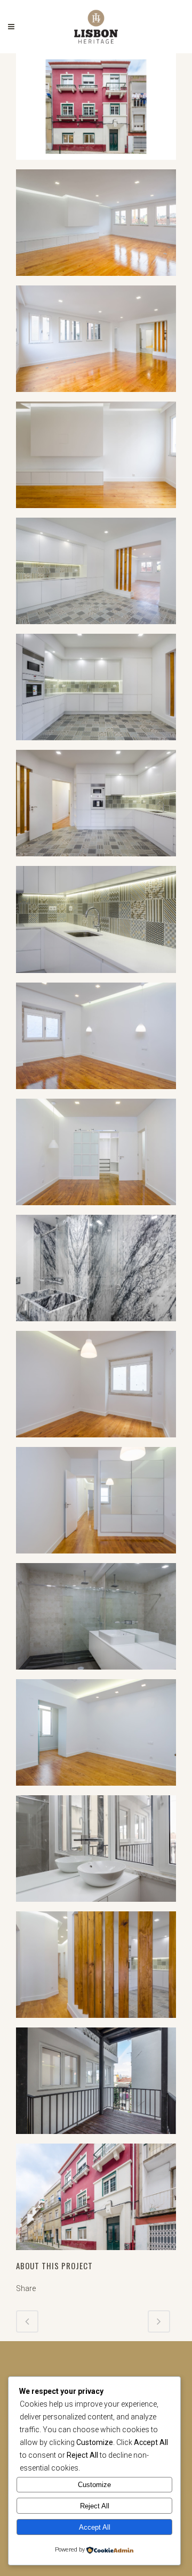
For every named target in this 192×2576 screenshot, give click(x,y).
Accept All (95, 2527)
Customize (94, 2485)
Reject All (95, 2506)
